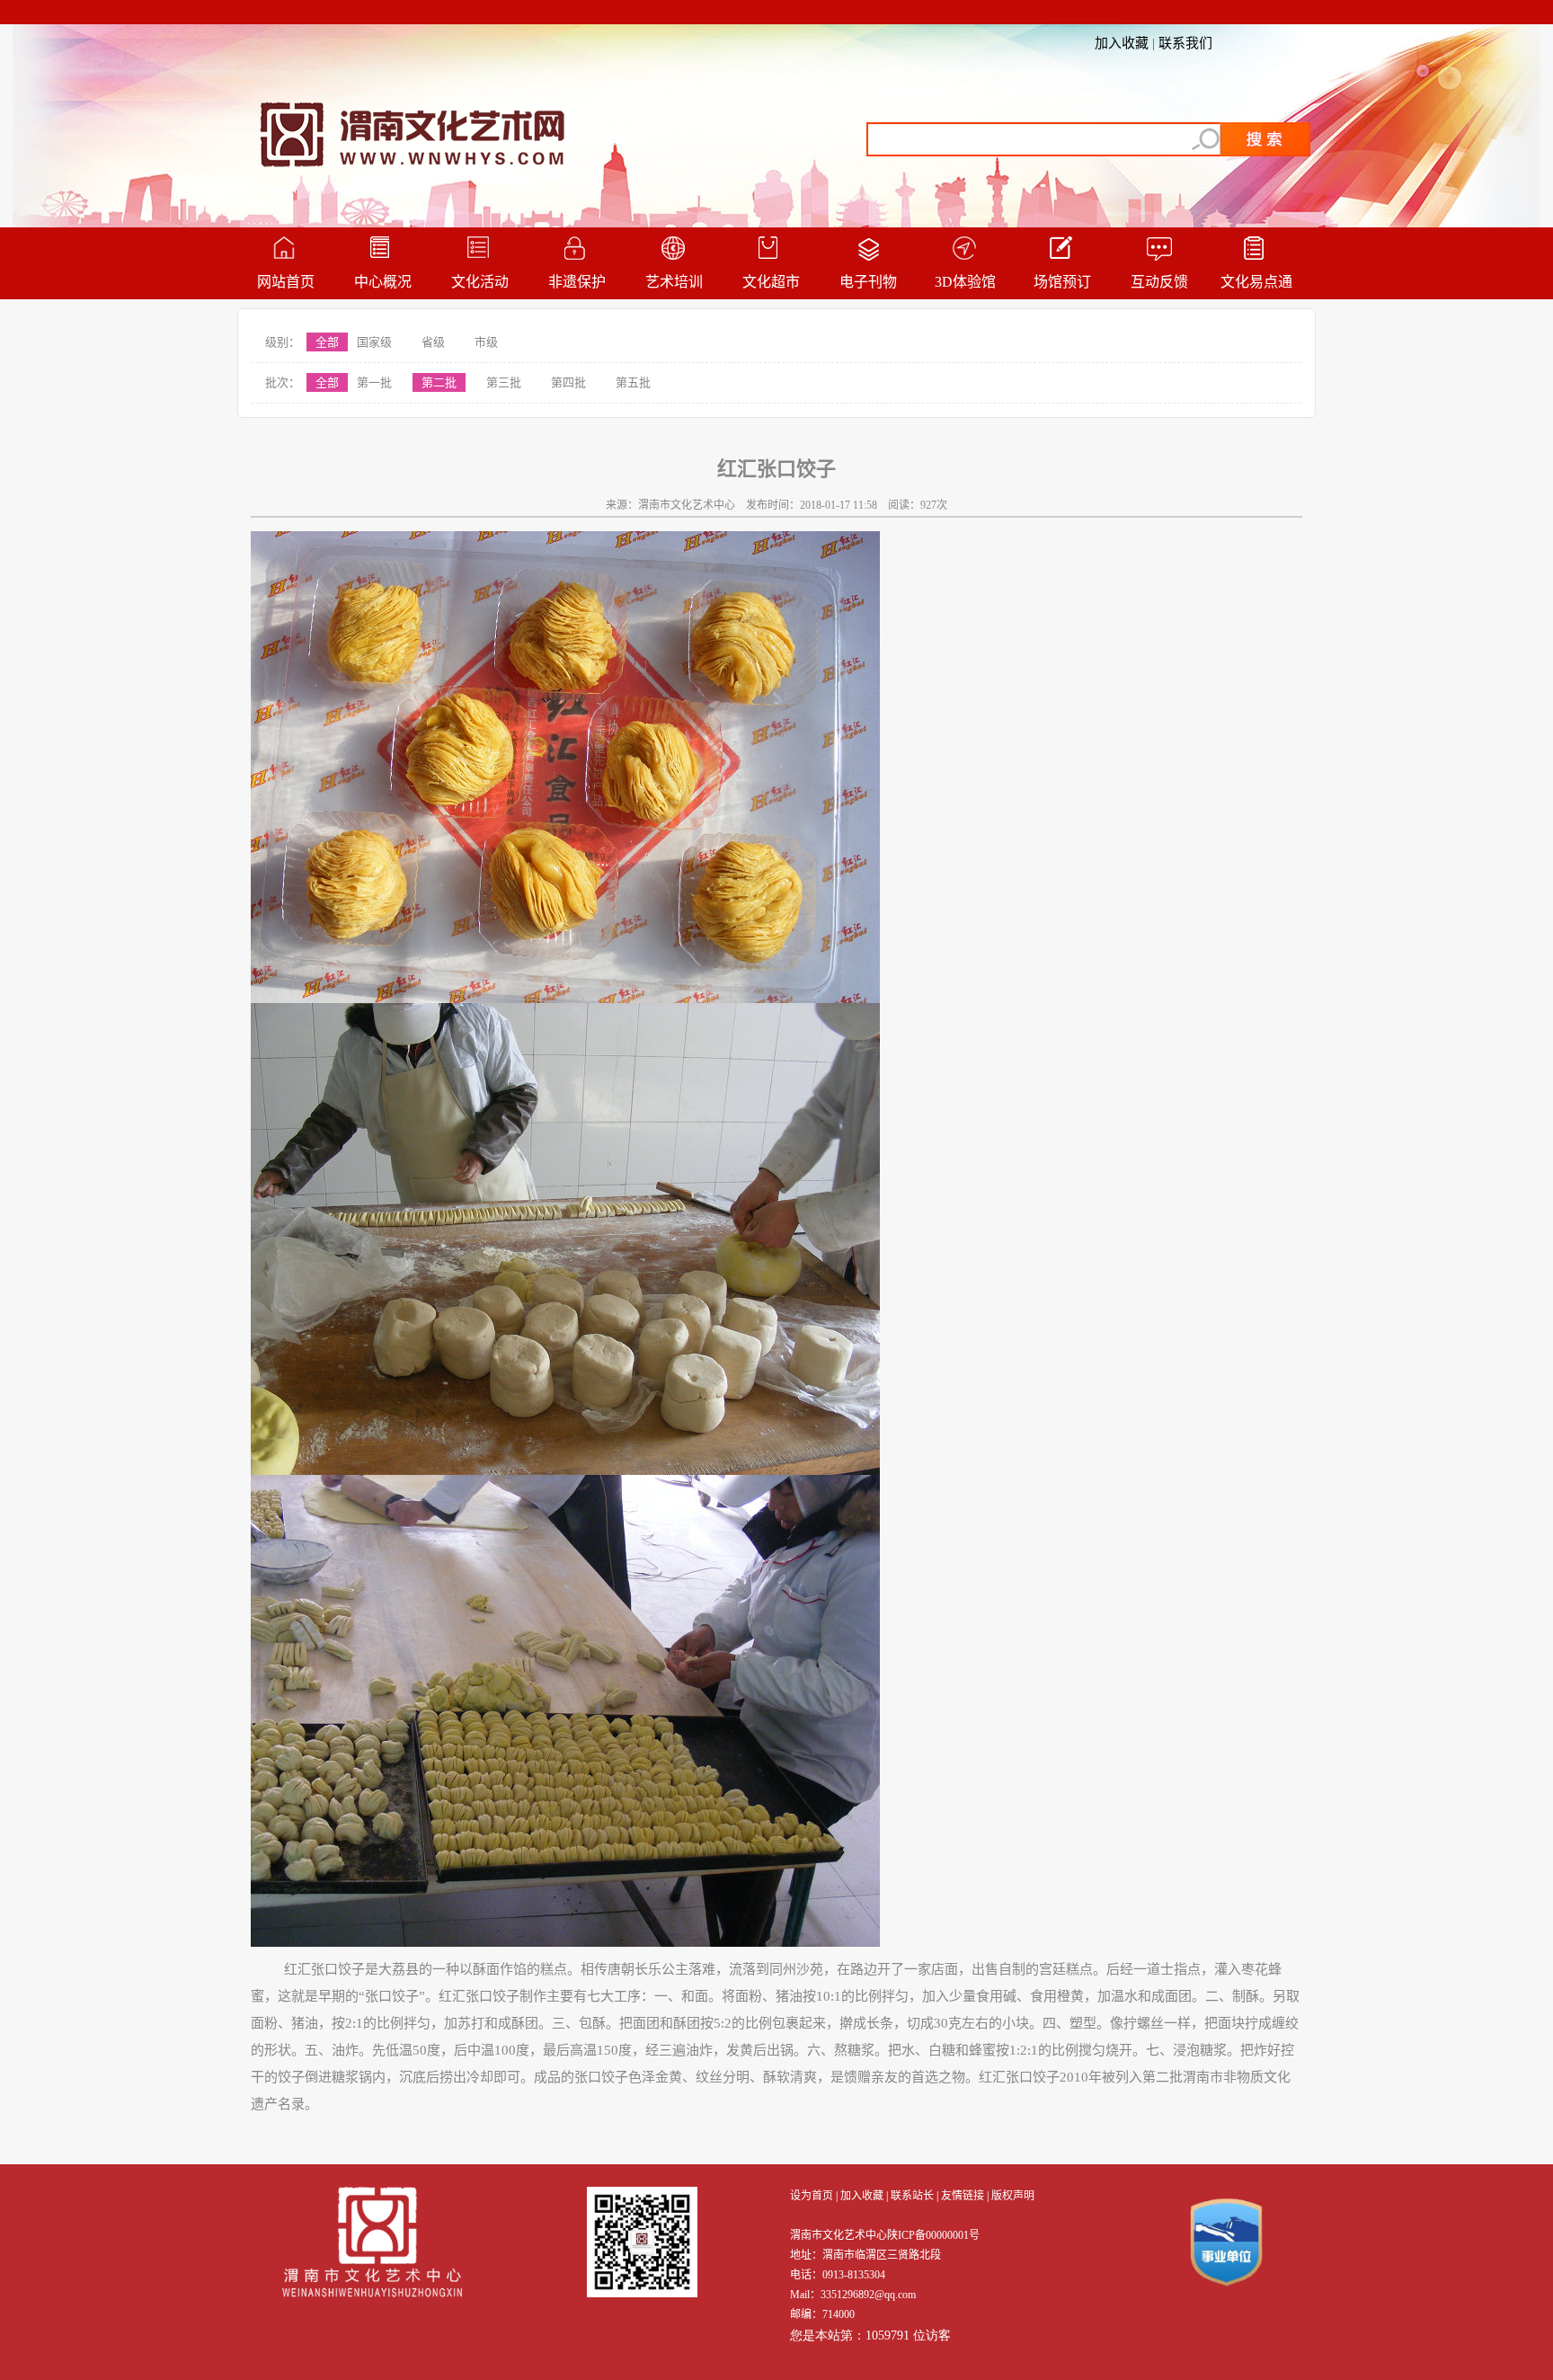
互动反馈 (1159, 282)
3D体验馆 (965, 282)
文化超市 (771, 282)
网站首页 (286, 282)
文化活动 (480, 282)
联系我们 (1185, 43)
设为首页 (812, 2196)
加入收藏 (1122, 43)
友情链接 (963, 2196)
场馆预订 (1062, 282)
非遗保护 (577, 282)
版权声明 (1013, 2196)
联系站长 (912, 2196)
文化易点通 (1256, 282)
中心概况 (383, 282)
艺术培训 (674, 282)
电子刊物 (868, 282)
